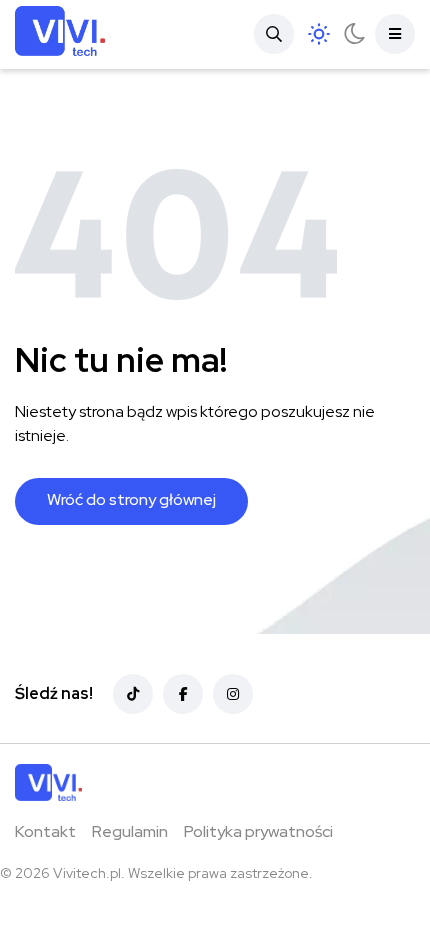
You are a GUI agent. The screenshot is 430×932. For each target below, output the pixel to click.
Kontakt (45, 831)
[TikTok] (133, 694)
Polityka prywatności (258, 831)
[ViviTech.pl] (60, 34)
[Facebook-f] (183, 694)
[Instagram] (233, 694)
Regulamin (130, 831)
